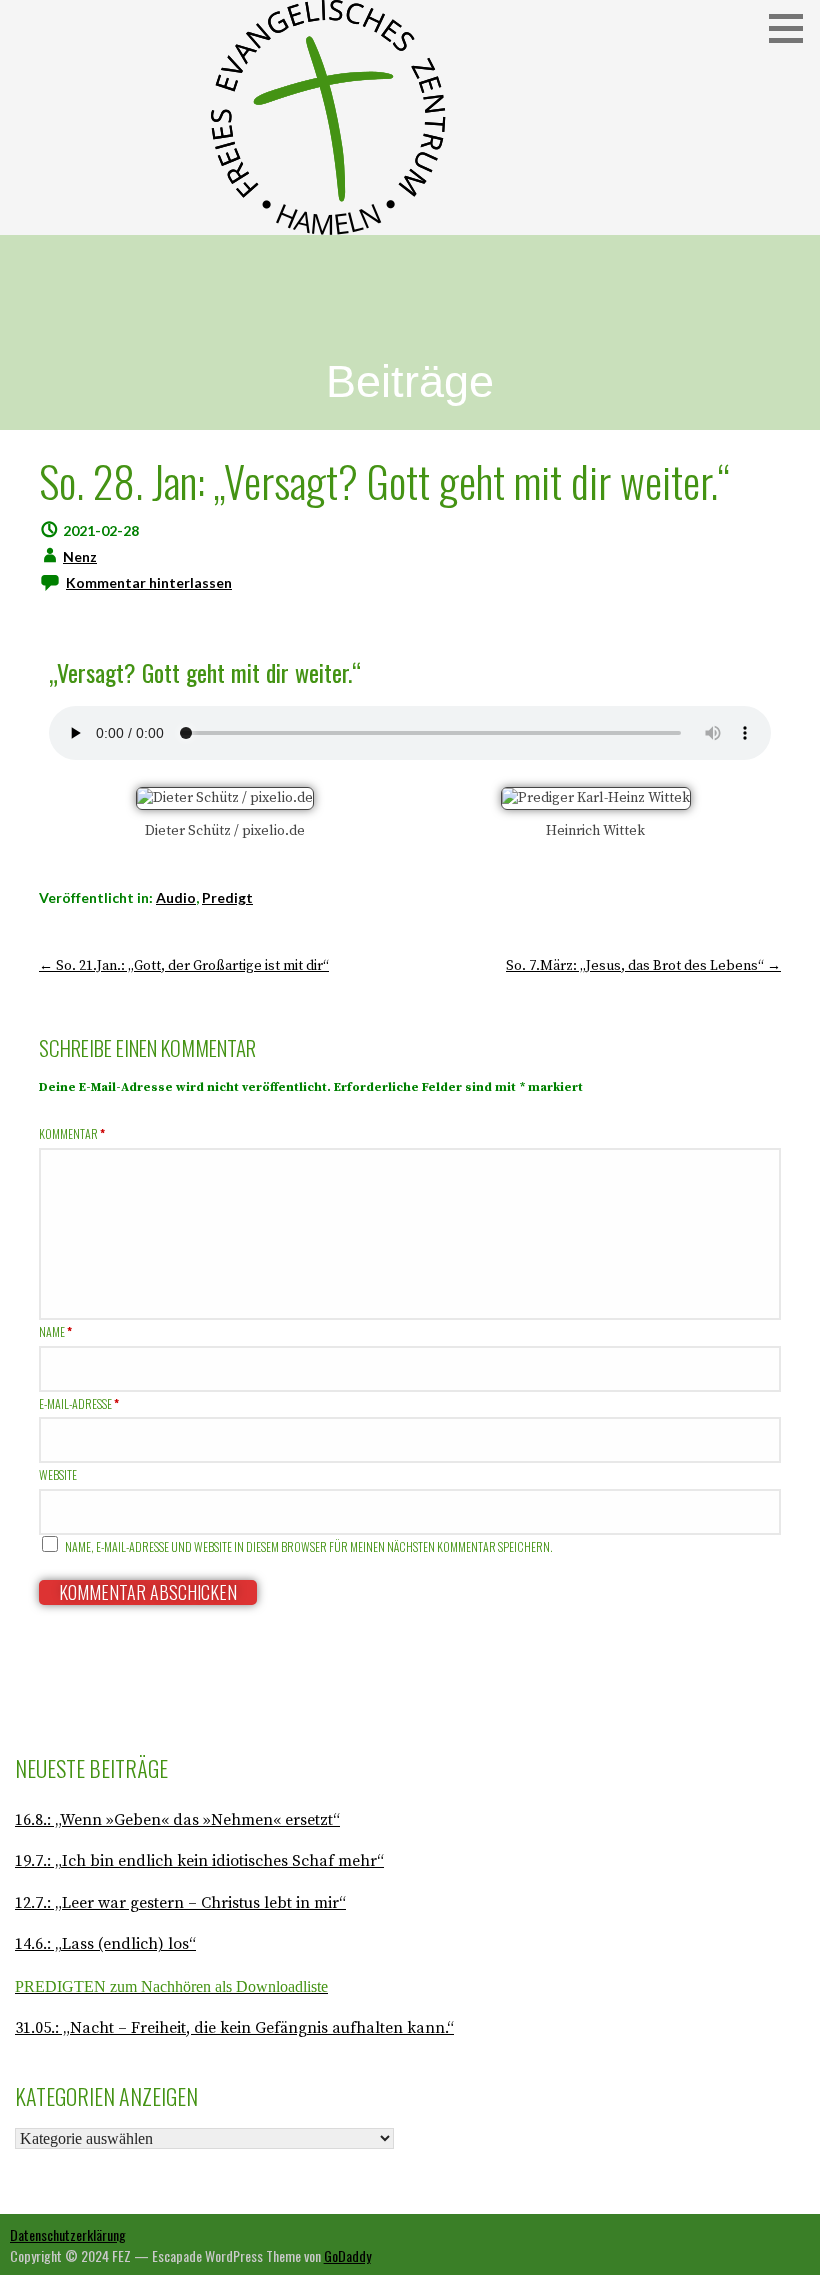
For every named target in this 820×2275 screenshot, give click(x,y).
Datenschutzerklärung (68, 2234)
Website (58, 1474)
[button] (793, 28)
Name (55, 1331)
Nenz (80, 556)
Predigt (227, 897)
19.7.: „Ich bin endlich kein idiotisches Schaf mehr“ (199, 1861)
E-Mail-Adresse (79, 1403)
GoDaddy (347, 2255)
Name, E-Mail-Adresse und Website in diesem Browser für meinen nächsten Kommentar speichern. (308, 1546)
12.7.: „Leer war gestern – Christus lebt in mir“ (180, 1903)
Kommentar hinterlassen (149, 582)
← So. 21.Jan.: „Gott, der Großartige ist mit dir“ (184, 966)
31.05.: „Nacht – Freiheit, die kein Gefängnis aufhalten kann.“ (234, 2028)
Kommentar (72, 1133)
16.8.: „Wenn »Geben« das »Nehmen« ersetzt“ (177, 1820)
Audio (176, 897)
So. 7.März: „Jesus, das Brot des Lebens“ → (643, 966)
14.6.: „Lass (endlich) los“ (105, 1944)
